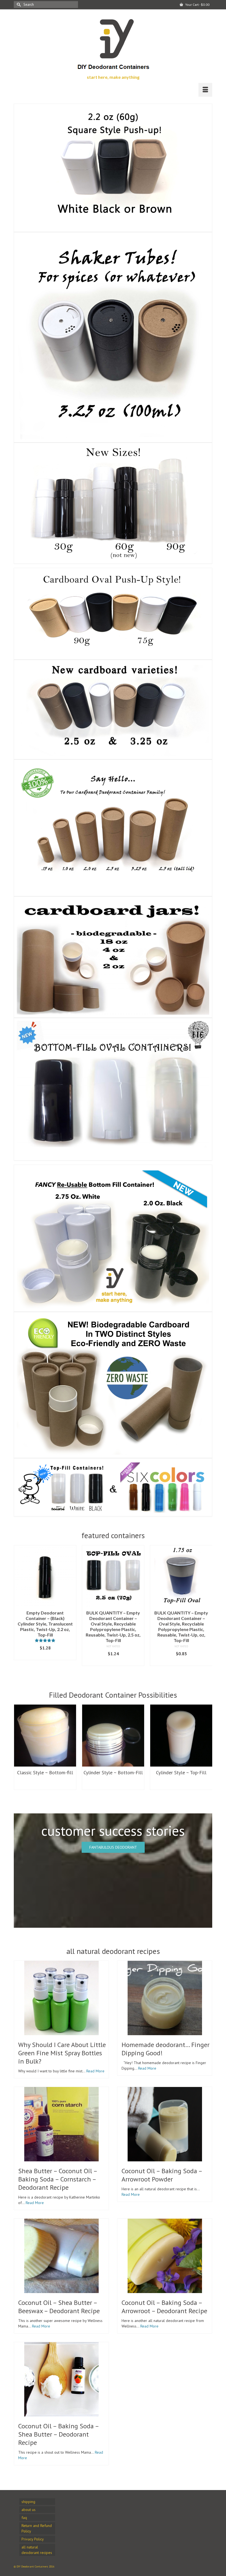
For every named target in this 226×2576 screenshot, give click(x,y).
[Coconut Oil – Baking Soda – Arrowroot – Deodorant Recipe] (165, 2256)
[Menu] (205, 90)
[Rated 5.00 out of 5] (124, 1640)
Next (207, 1608)
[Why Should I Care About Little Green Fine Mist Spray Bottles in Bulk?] (61, 1998)
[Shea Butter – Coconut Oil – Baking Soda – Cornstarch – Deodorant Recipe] (61, 2124)
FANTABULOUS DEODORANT (113, 1847)
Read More (95, 2071)
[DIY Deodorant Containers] (113, 42)
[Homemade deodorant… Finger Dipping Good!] (165, 1998)
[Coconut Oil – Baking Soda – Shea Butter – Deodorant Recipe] (61, 2379)
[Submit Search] (18, 5)
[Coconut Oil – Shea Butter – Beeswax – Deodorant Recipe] (61, 2256)
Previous (19, 1608)
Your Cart (197, 5)
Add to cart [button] (57, 1656)
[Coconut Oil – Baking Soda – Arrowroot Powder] (165, 2124)
